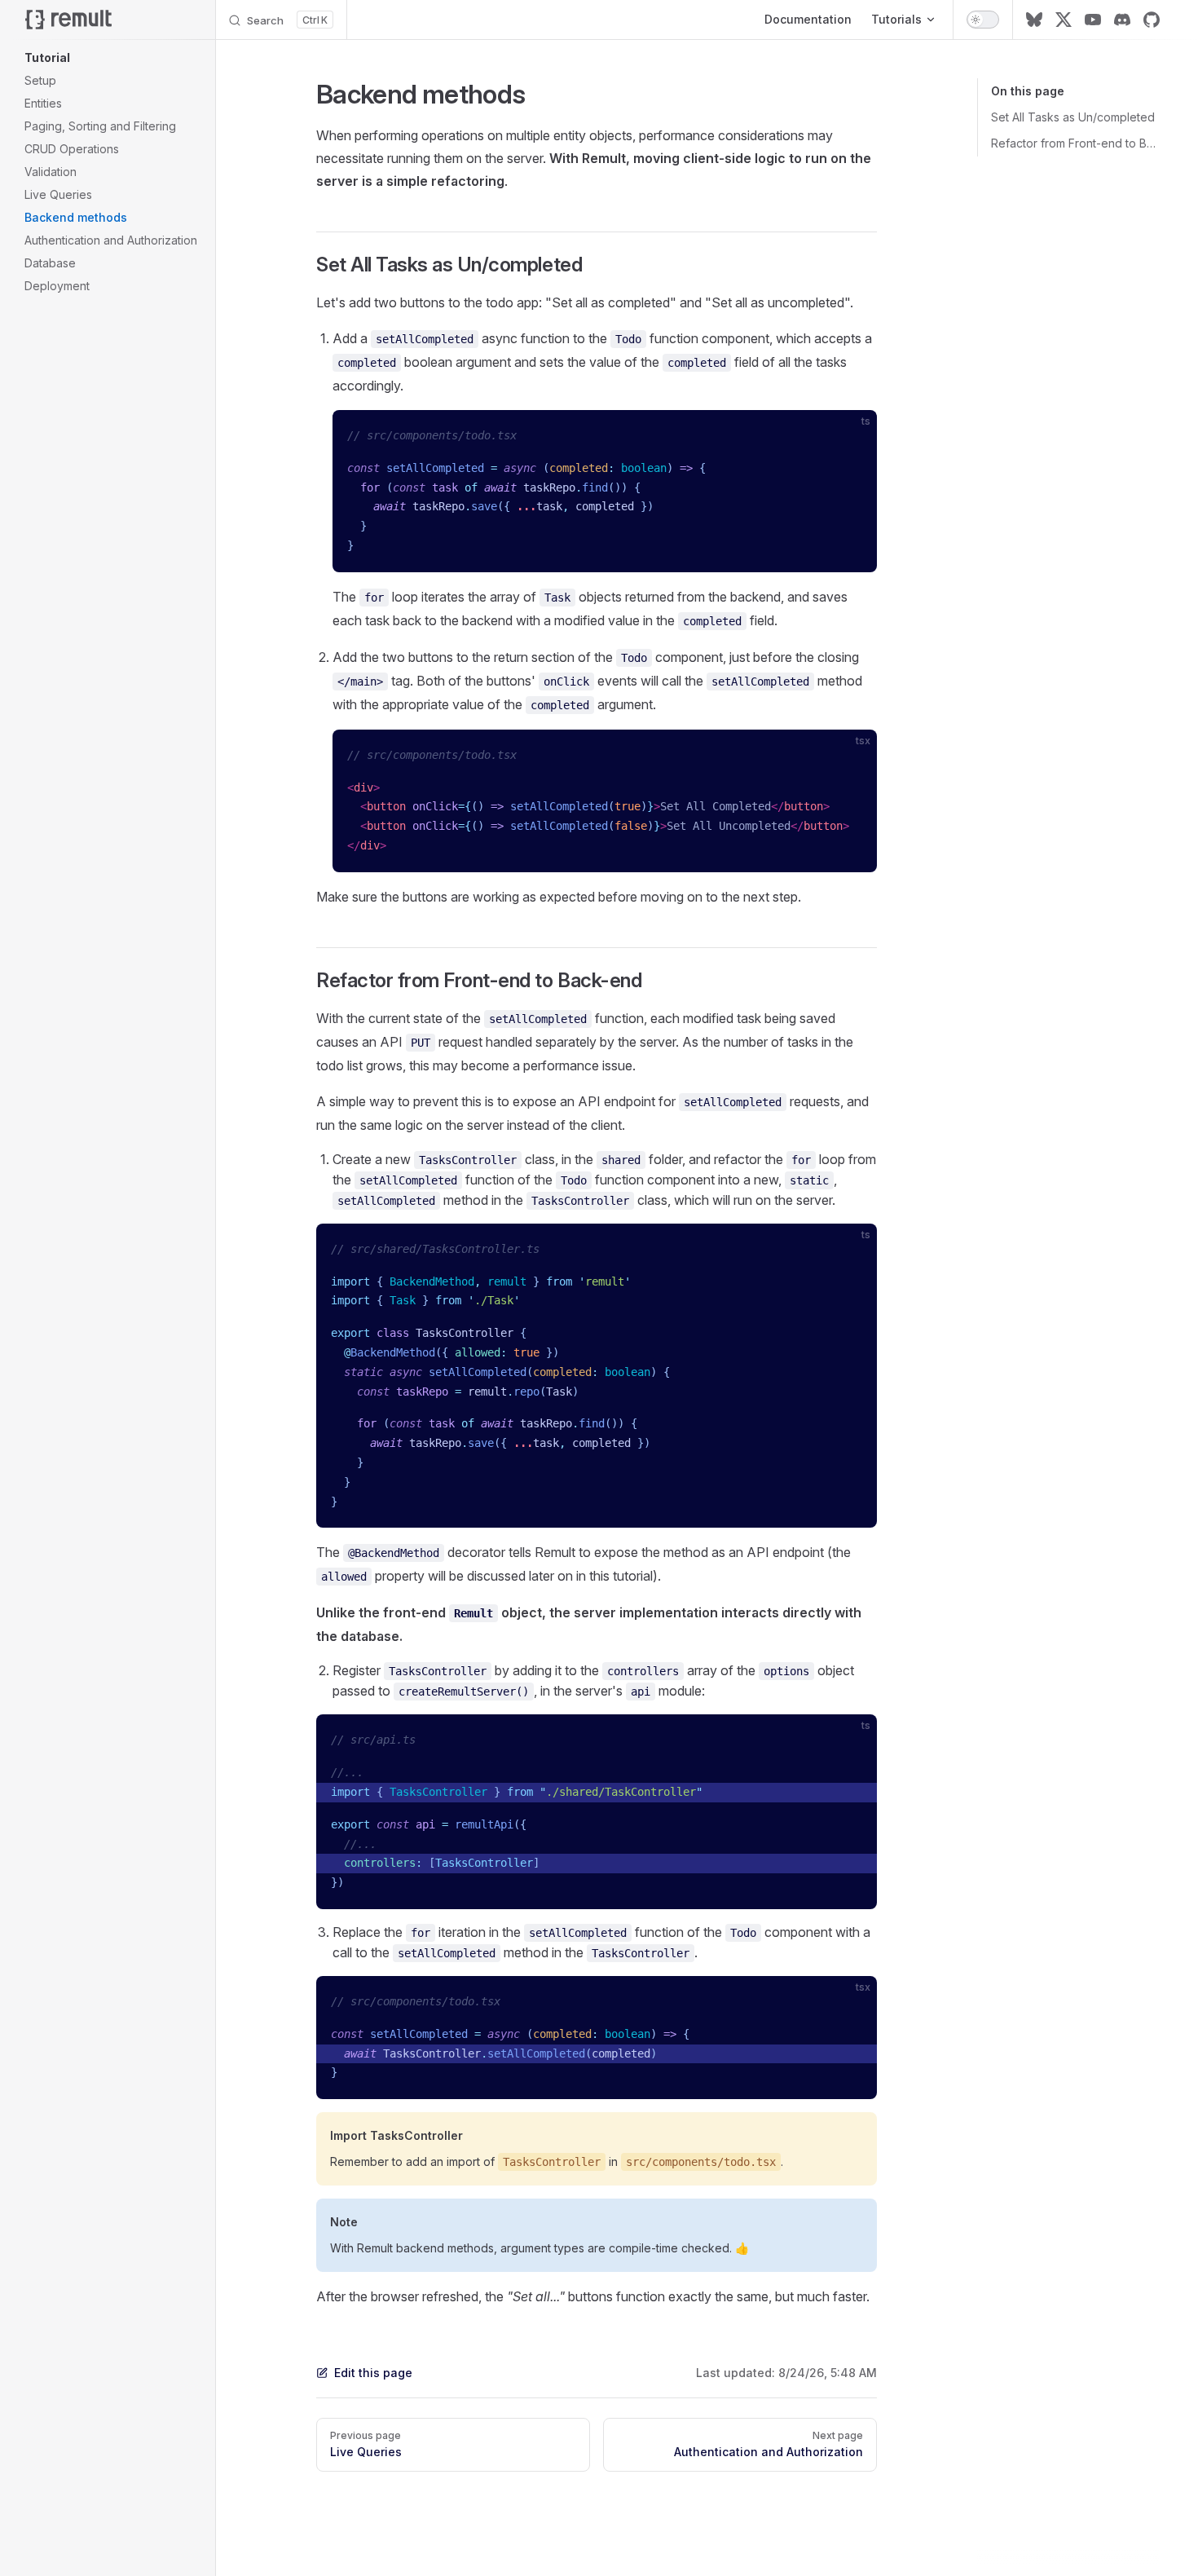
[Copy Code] (851, 436)
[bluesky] (1034, 20)
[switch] (983, 20)
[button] (113, 58)
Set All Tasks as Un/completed (1073, 117)
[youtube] (1093, 20)
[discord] (1122, 20)
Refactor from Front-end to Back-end (1075, 143)
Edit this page (373, 2373)
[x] (1064, 20)
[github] (1152, 20)
